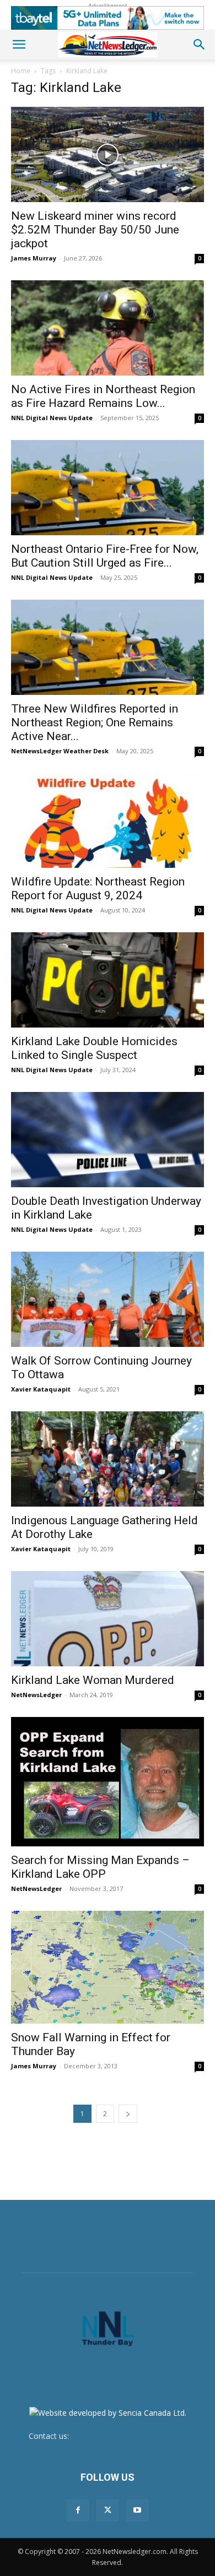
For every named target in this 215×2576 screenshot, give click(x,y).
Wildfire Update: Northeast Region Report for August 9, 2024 (98, 888)
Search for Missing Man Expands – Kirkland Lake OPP (100, 1867)
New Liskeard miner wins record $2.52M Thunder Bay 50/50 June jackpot (95, 230)
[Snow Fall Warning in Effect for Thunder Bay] (108, 1967)
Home (21, 71)
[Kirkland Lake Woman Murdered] (108, 1619)
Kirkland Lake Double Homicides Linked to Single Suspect (94, 1048)
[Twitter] (108, 2510)
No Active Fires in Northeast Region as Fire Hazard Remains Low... (103, 396)
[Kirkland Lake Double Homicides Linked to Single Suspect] (108, 980)
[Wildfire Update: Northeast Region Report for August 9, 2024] (108, 821)
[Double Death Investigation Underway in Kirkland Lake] (108, 1140)
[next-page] (128, 2114)
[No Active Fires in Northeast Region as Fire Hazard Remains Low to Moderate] (108, 328)
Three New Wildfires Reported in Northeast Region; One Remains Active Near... (95, 722)
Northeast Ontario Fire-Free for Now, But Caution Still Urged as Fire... (105, 556)
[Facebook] (78, 2510)
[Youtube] (137, 2510)
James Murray (34, 258)
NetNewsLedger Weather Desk (60, 751)
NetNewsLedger (36, 1695)
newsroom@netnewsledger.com (129, 2436)
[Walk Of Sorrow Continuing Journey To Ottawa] (108, 1299)
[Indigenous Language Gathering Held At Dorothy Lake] (108, 1459)
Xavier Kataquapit (41, 1389)
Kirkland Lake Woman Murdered (93, 1680)
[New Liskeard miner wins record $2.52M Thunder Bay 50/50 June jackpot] (108, 154)
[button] (19, 45)
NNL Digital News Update (52, 418)
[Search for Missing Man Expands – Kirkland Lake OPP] (108, 1782)
